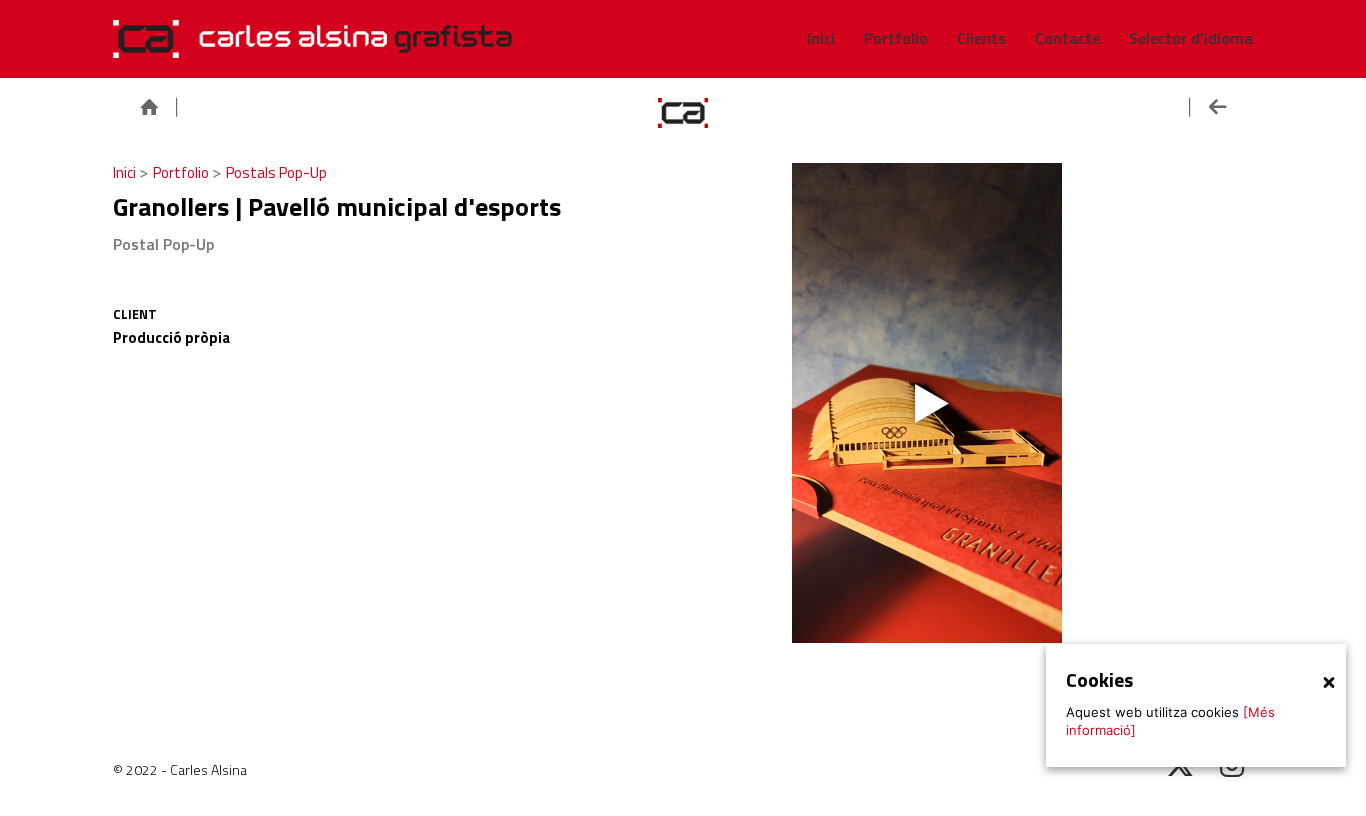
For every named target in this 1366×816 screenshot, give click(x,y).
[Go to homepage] (313, 39)
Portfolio (182, 172)
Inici (126, 172)
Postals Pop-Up (276, 172)
